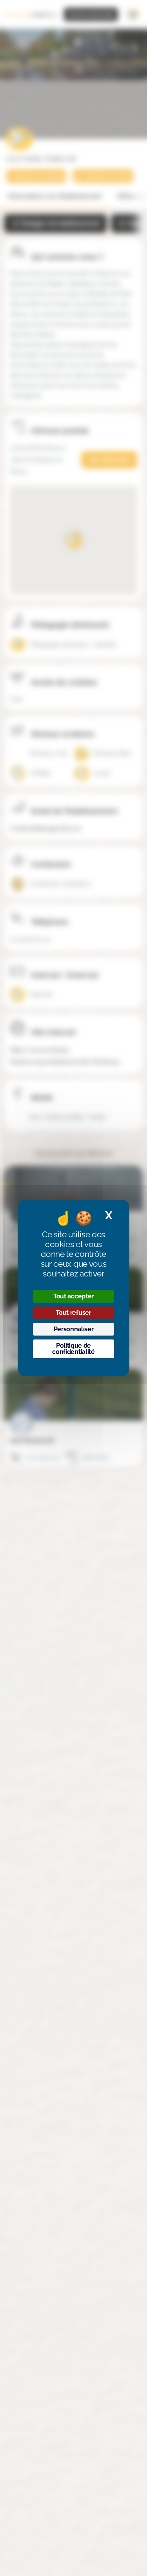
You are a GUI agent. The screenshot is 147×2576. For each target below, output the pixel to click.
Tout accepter (73, 1296)
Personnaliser (74, 1329)
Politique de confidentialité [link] (73, 1349)
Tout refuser (73, 1313)
